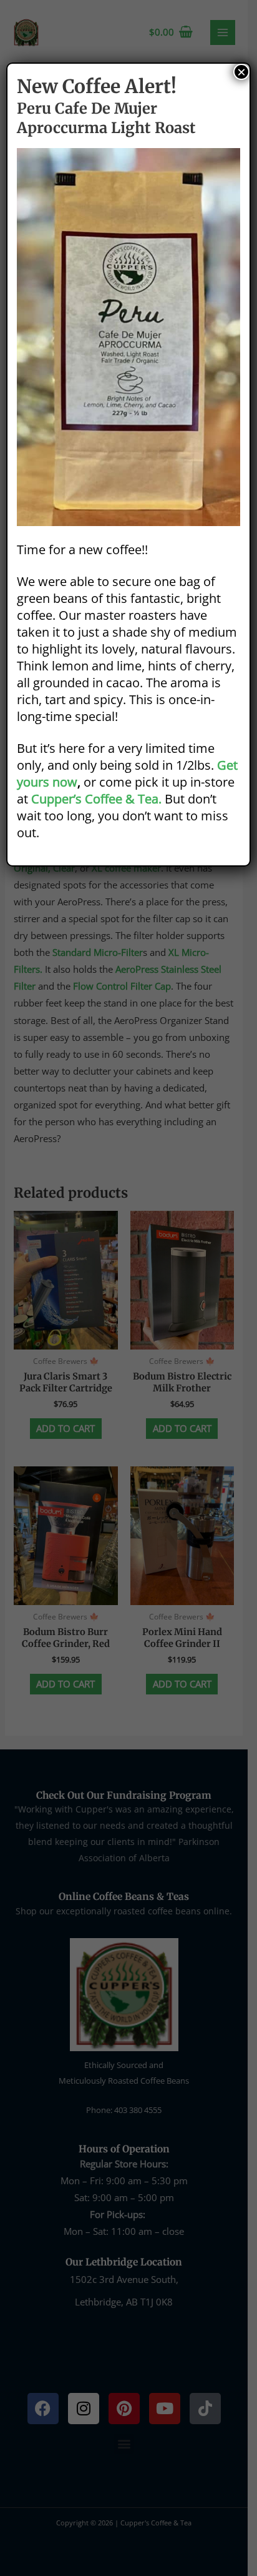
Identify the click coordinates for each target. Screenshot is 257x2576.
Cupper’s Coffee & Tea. (96, 799)
